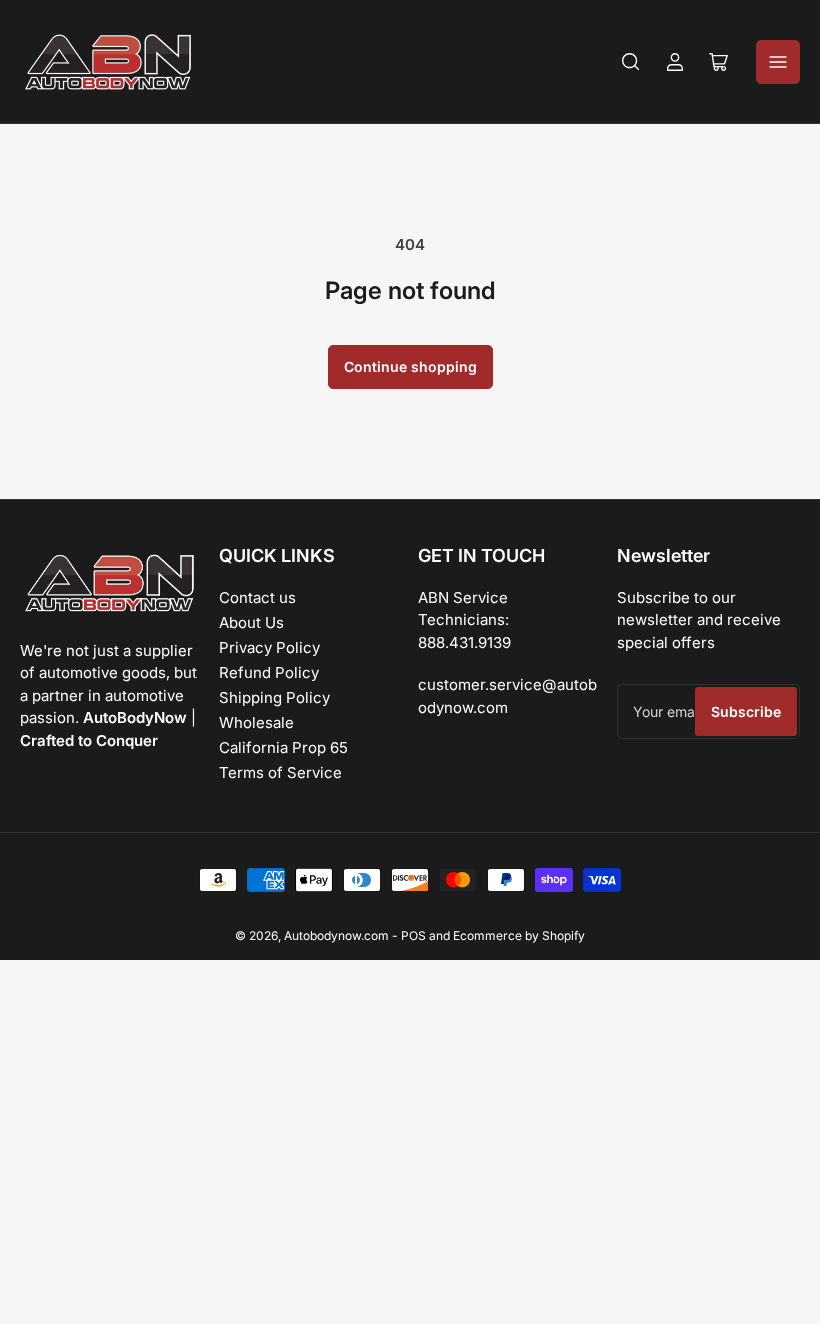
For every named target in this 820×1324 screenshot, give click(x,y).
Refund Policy (269, 672)
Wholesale (256, 722)
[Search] (631, 62)
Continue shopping (410, 366)
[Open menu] (778, 62)
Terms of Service (280, 772)
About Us (251, 622)
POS (413, 935)
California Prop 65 (283, 747)
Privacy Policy (269, 647)
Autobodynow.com (336, 935)
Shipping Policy (274, 697)
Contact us (257, 597)
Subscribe (746, 711)
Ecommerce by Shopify (519, 935)
